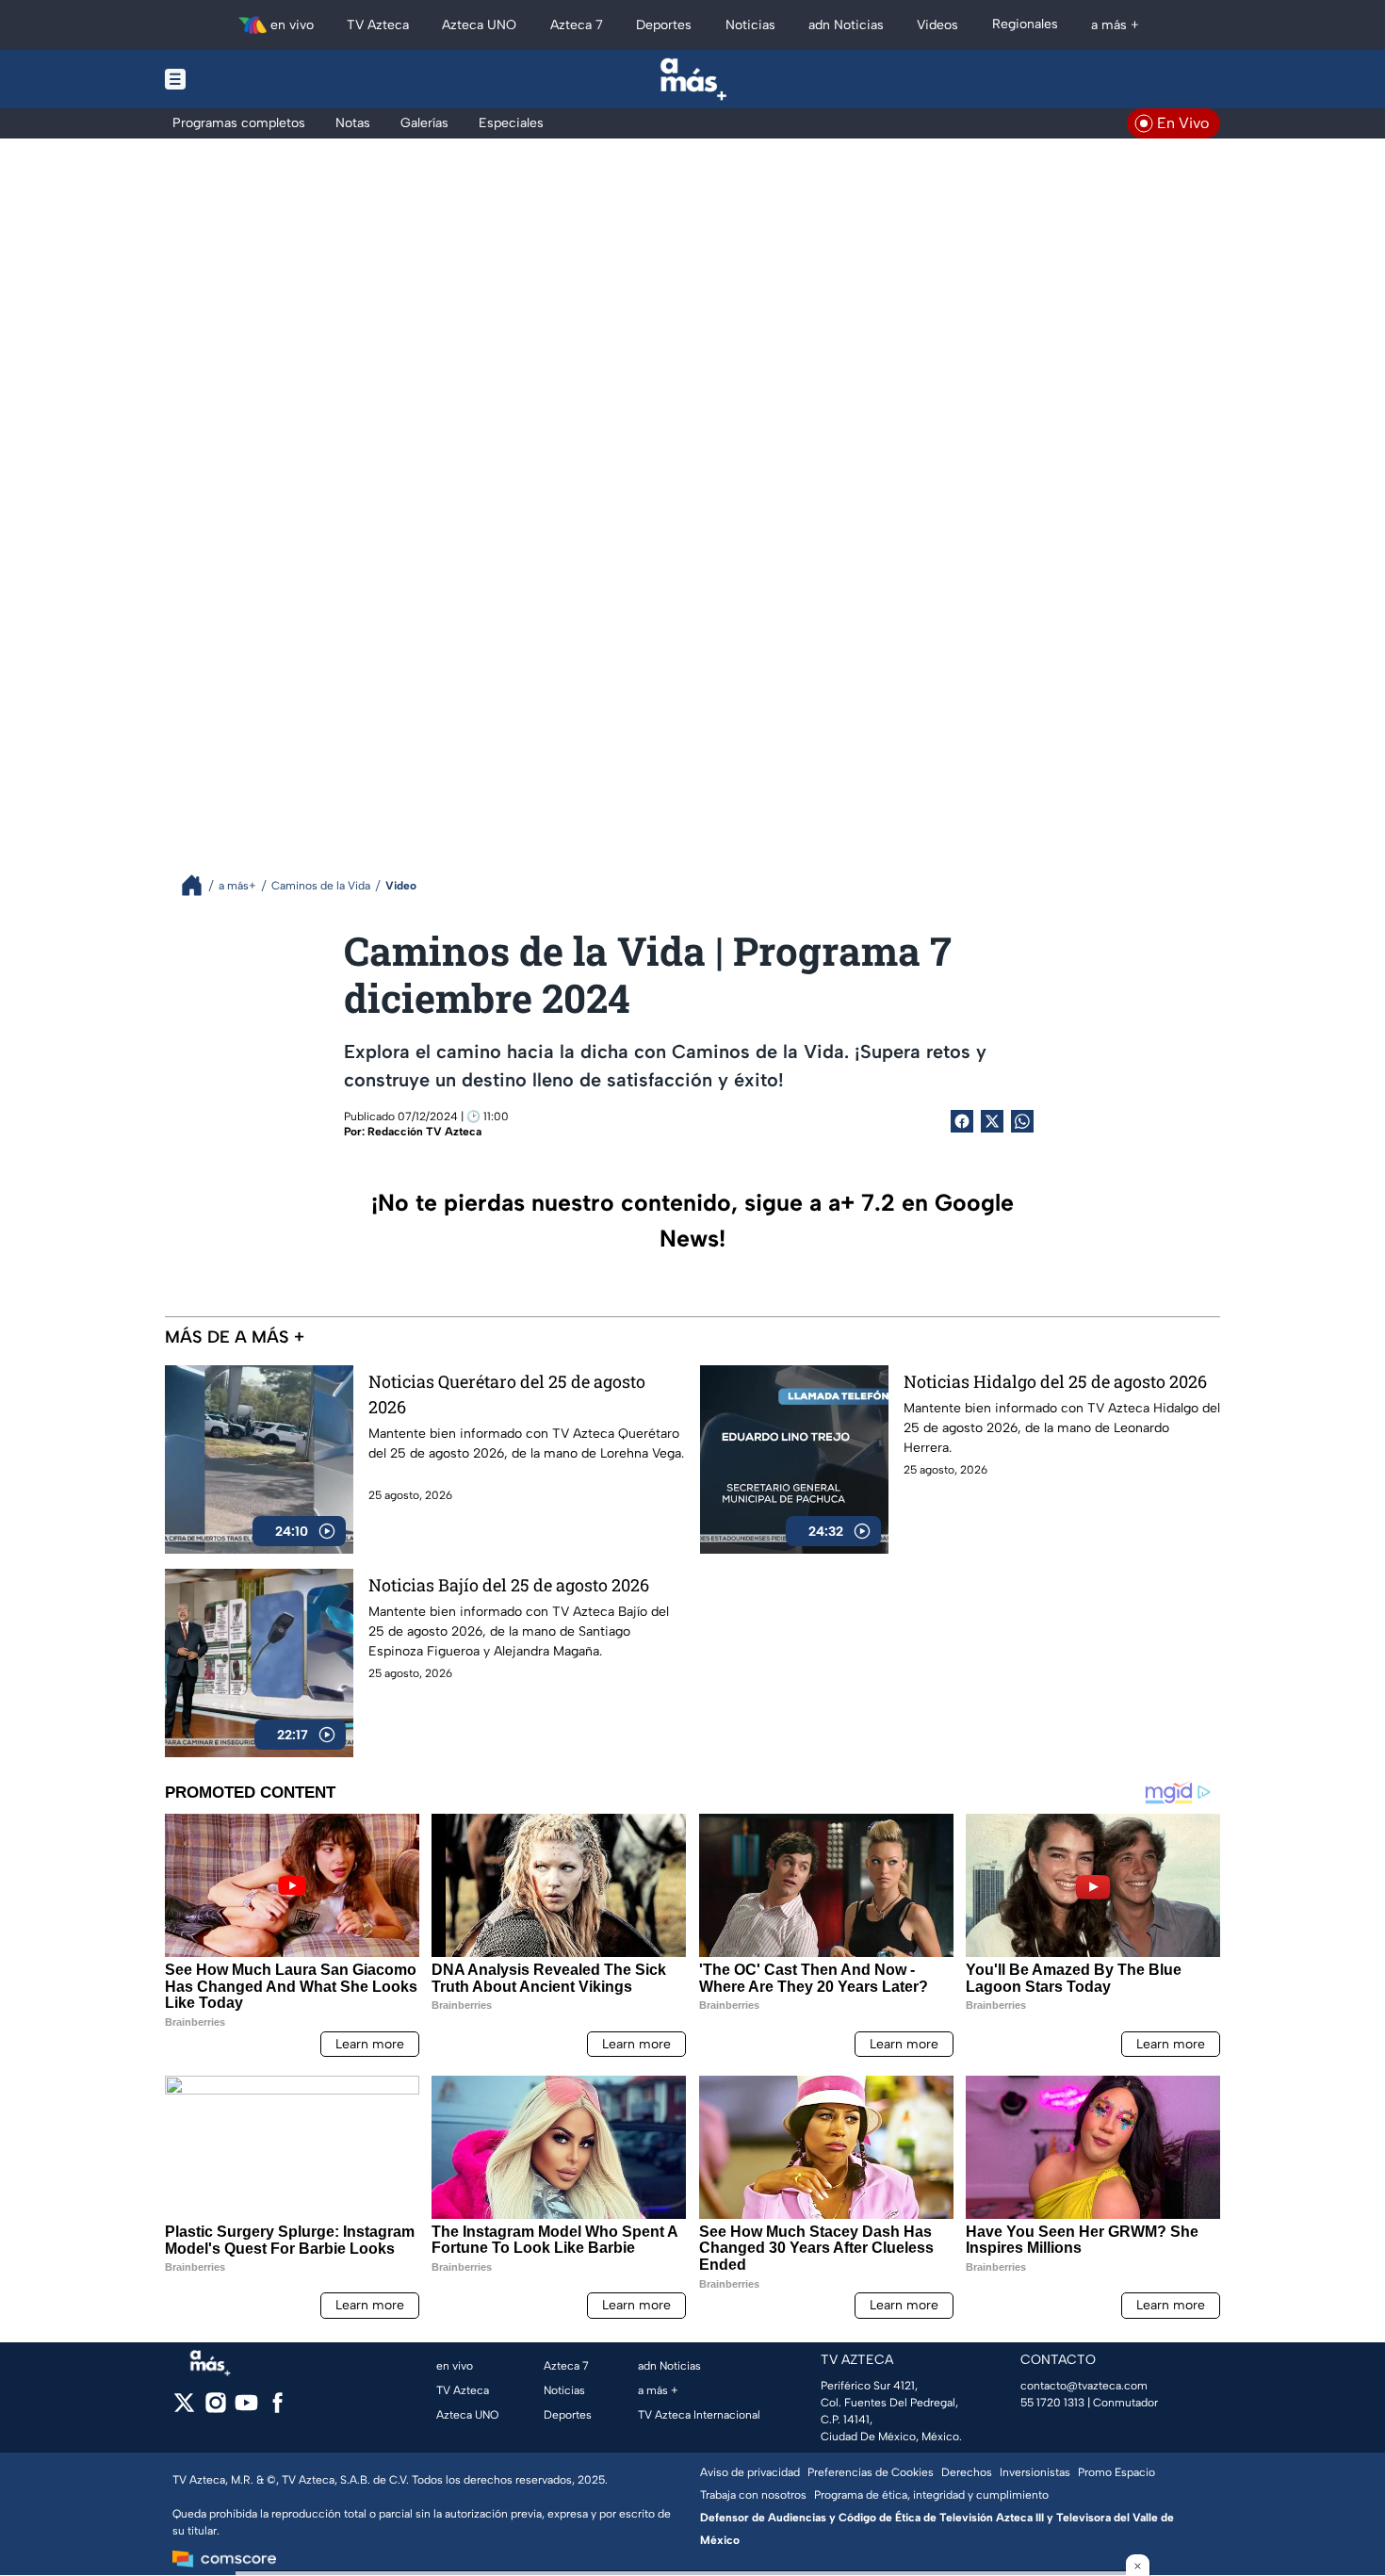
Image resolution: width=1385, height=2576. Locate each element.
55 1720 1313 (1052, 2403)
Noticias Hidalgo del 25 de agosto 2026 (1055, 1381)
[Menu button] (240, 79)
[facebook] (277, 2409)
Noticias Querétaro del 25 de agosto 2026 (507, 1394)
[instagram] (215, 2409)
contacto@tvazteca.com (1084, 2386)
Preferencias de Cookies (871, 2472)
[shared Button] (1022, 1121)
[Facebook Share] (962, 1121)
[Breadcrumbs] (199, 885)
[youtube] (246, 2409)
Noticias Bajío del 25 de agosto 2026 (509, 1585)
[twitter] (184, 2409)
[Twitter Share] (992, 1121)
